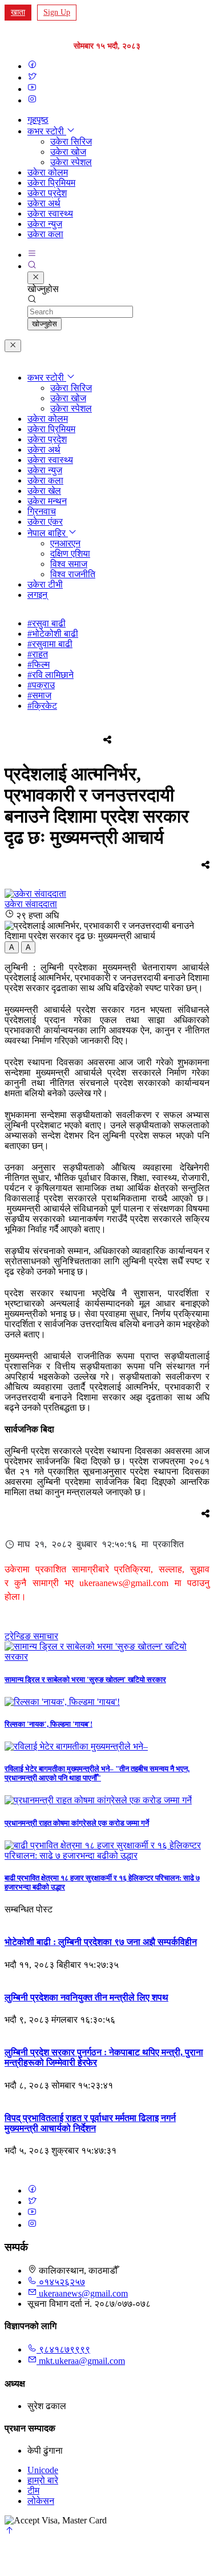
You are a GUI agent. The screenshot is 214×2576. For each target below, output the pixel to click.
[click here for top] (9, 2532)
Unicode (43, 2470)
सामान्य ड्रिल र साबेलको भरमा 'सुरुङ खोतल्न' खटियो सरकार (85, 1680)
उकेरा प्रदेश (47, 193)
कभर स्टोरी (47, 131)
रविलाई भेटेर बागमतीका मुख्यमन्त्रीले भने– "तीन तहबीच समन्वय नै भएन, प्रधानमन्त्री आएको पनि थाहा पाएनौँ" (97, 1773)
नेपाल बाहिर (48, 533)
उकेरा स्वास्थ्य (50, 213)
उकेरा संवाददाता (31, 904)
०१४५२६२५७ (61, 2282)
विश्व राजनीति (73, 574)
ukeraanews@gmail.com (83, 2293)
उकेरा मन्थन (47, 501)
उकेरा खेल (44, 491)
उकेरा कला (45, 234)
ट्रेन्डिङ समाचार (31, 1636)
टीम (33, 2491)
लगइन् (37, 595)
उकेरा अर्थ (44, 203)
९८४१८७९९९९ (63, 2349)
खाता (18, 12)
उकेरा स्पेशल (71, 162)
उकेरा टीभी (45, 584)
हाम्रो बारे (43, 2480)
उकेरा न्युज (45, 224)
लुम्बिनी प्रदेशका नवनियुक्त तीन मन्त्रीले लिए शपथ (86, 1997)
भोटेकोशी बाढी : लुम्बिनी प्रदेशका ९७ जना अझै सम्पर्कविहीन (101, 1942)
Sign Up (57, 12)
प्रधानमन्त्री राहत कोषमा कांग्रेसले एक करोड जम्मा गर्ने (77, 1823)
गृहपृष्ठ (38, 120)
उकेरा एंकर (45, 522)
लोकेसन (41, 2501)
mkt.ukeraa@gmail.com (82, 2361)
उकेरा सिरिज (71, 141)
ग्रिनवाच (42, 511)
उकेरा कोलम (48, 172)
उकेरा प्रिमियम (51, 183)
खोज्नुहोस (45, 324)
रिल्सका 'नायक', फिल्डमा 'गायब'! (49, 1724)
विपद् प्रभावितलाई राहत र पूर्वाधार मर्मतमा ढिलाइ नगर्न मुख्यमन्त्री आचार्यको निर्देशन (90, 2123)
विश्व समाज (69, 564)
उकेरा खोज (68, 152)
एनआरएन (65, 543)
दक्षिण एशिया (70, 554)
